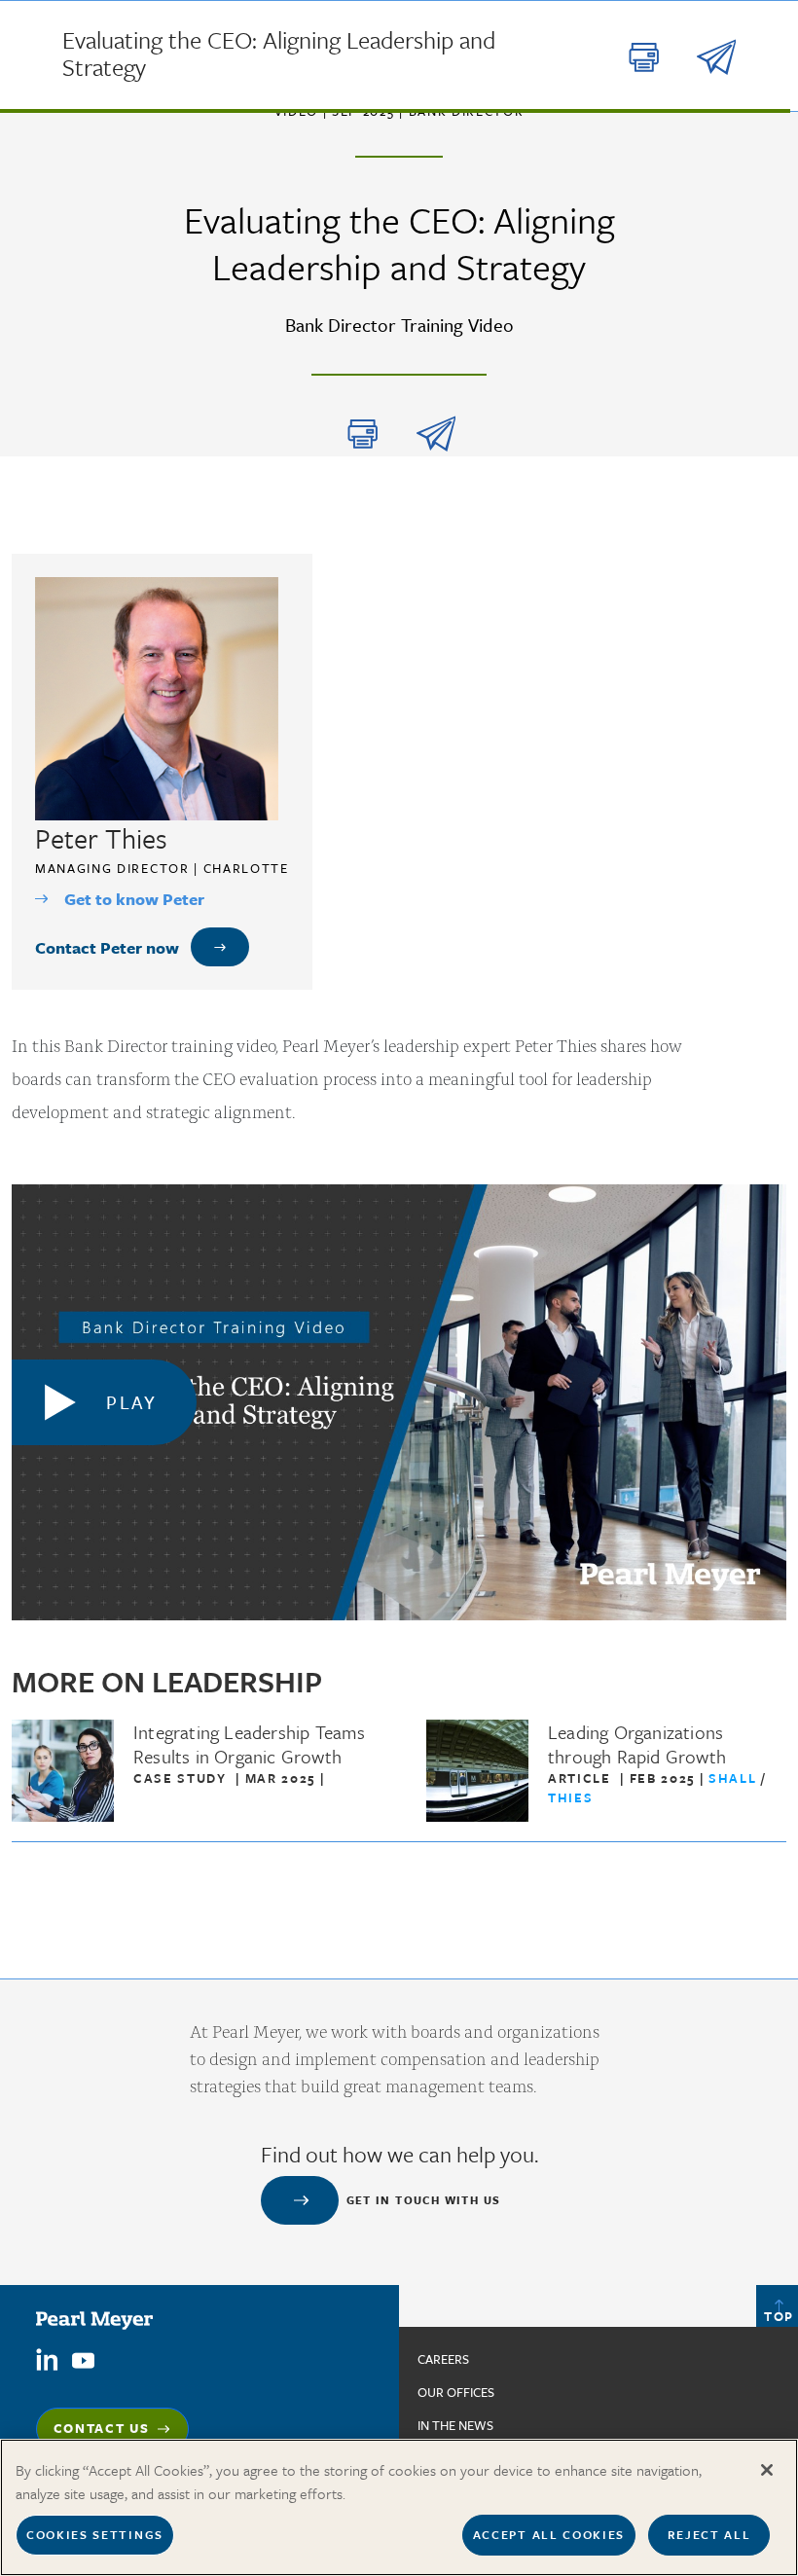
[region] (399, 2507)
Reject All (709, 2534)
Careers (443, 2359)
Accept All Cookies (549, 2534)
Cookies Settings (95, 2534)
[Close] (767, 2470)
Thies (570, 1797)
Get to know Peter (134, 899)
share (436, 434)
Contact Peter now (107, 947)
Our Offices (456, 2392)
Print (363, 434)
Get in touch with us (424, 2200)
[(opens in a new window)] (47, 2358)
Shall (735, 1778)
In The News (455, 2425)
